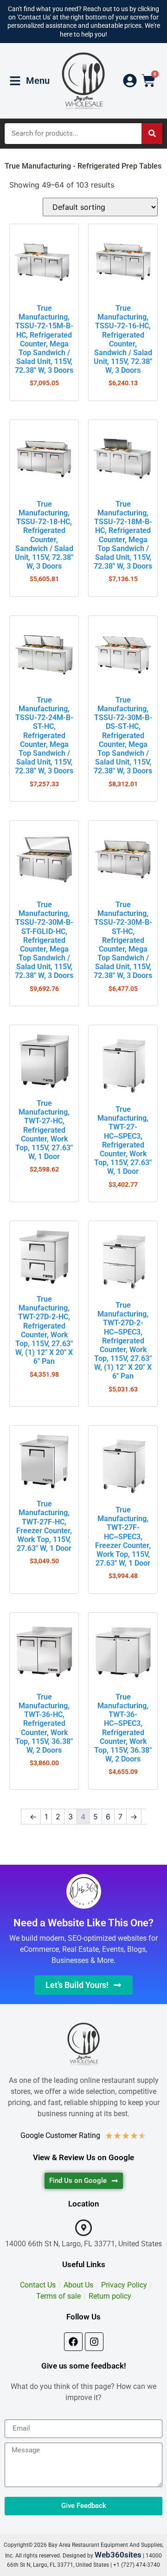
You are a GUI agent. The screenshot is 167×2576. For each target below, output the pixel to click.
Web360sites (118, 2555)
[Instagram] (94, 2342)
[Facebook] (73, 2342)
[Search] (152, 134)
